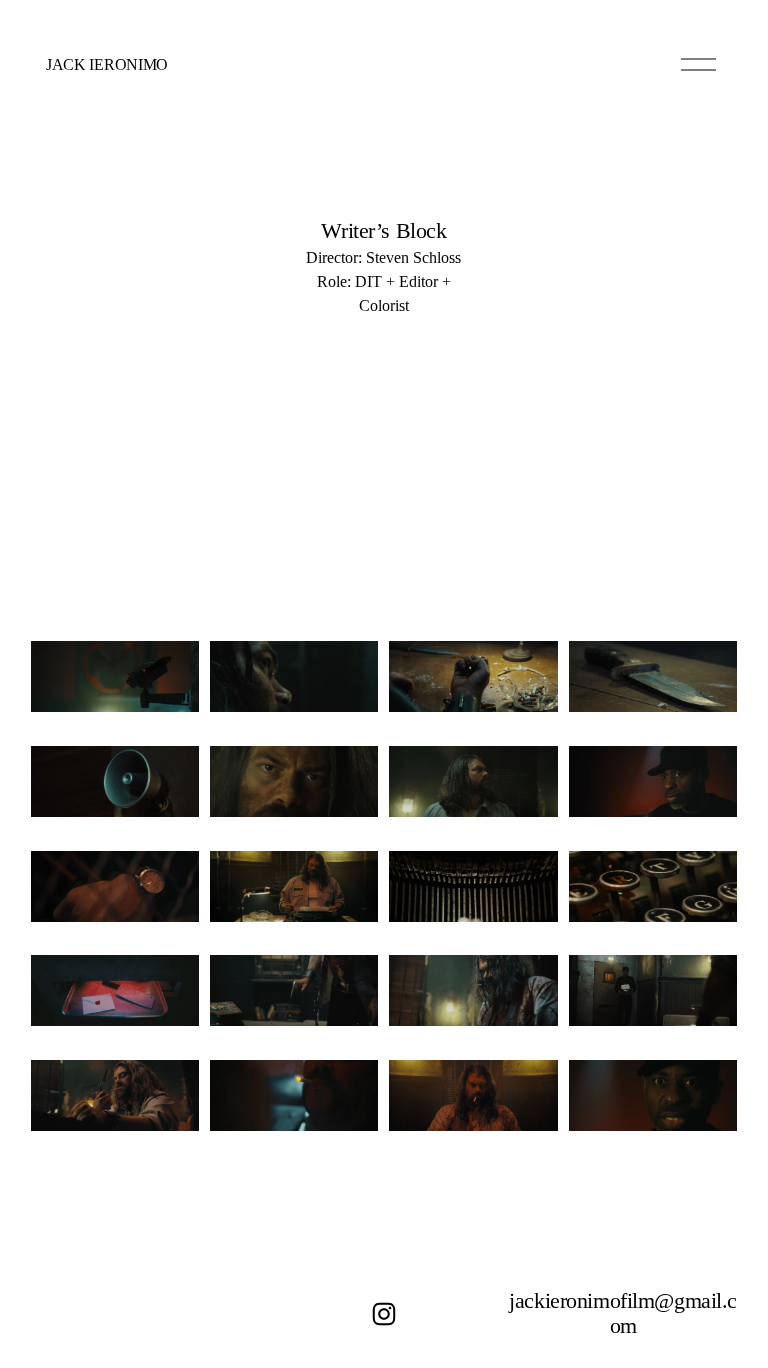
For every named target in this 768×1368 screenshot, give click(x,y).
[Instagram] (384, 1314)
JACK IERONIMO (107, 64)
